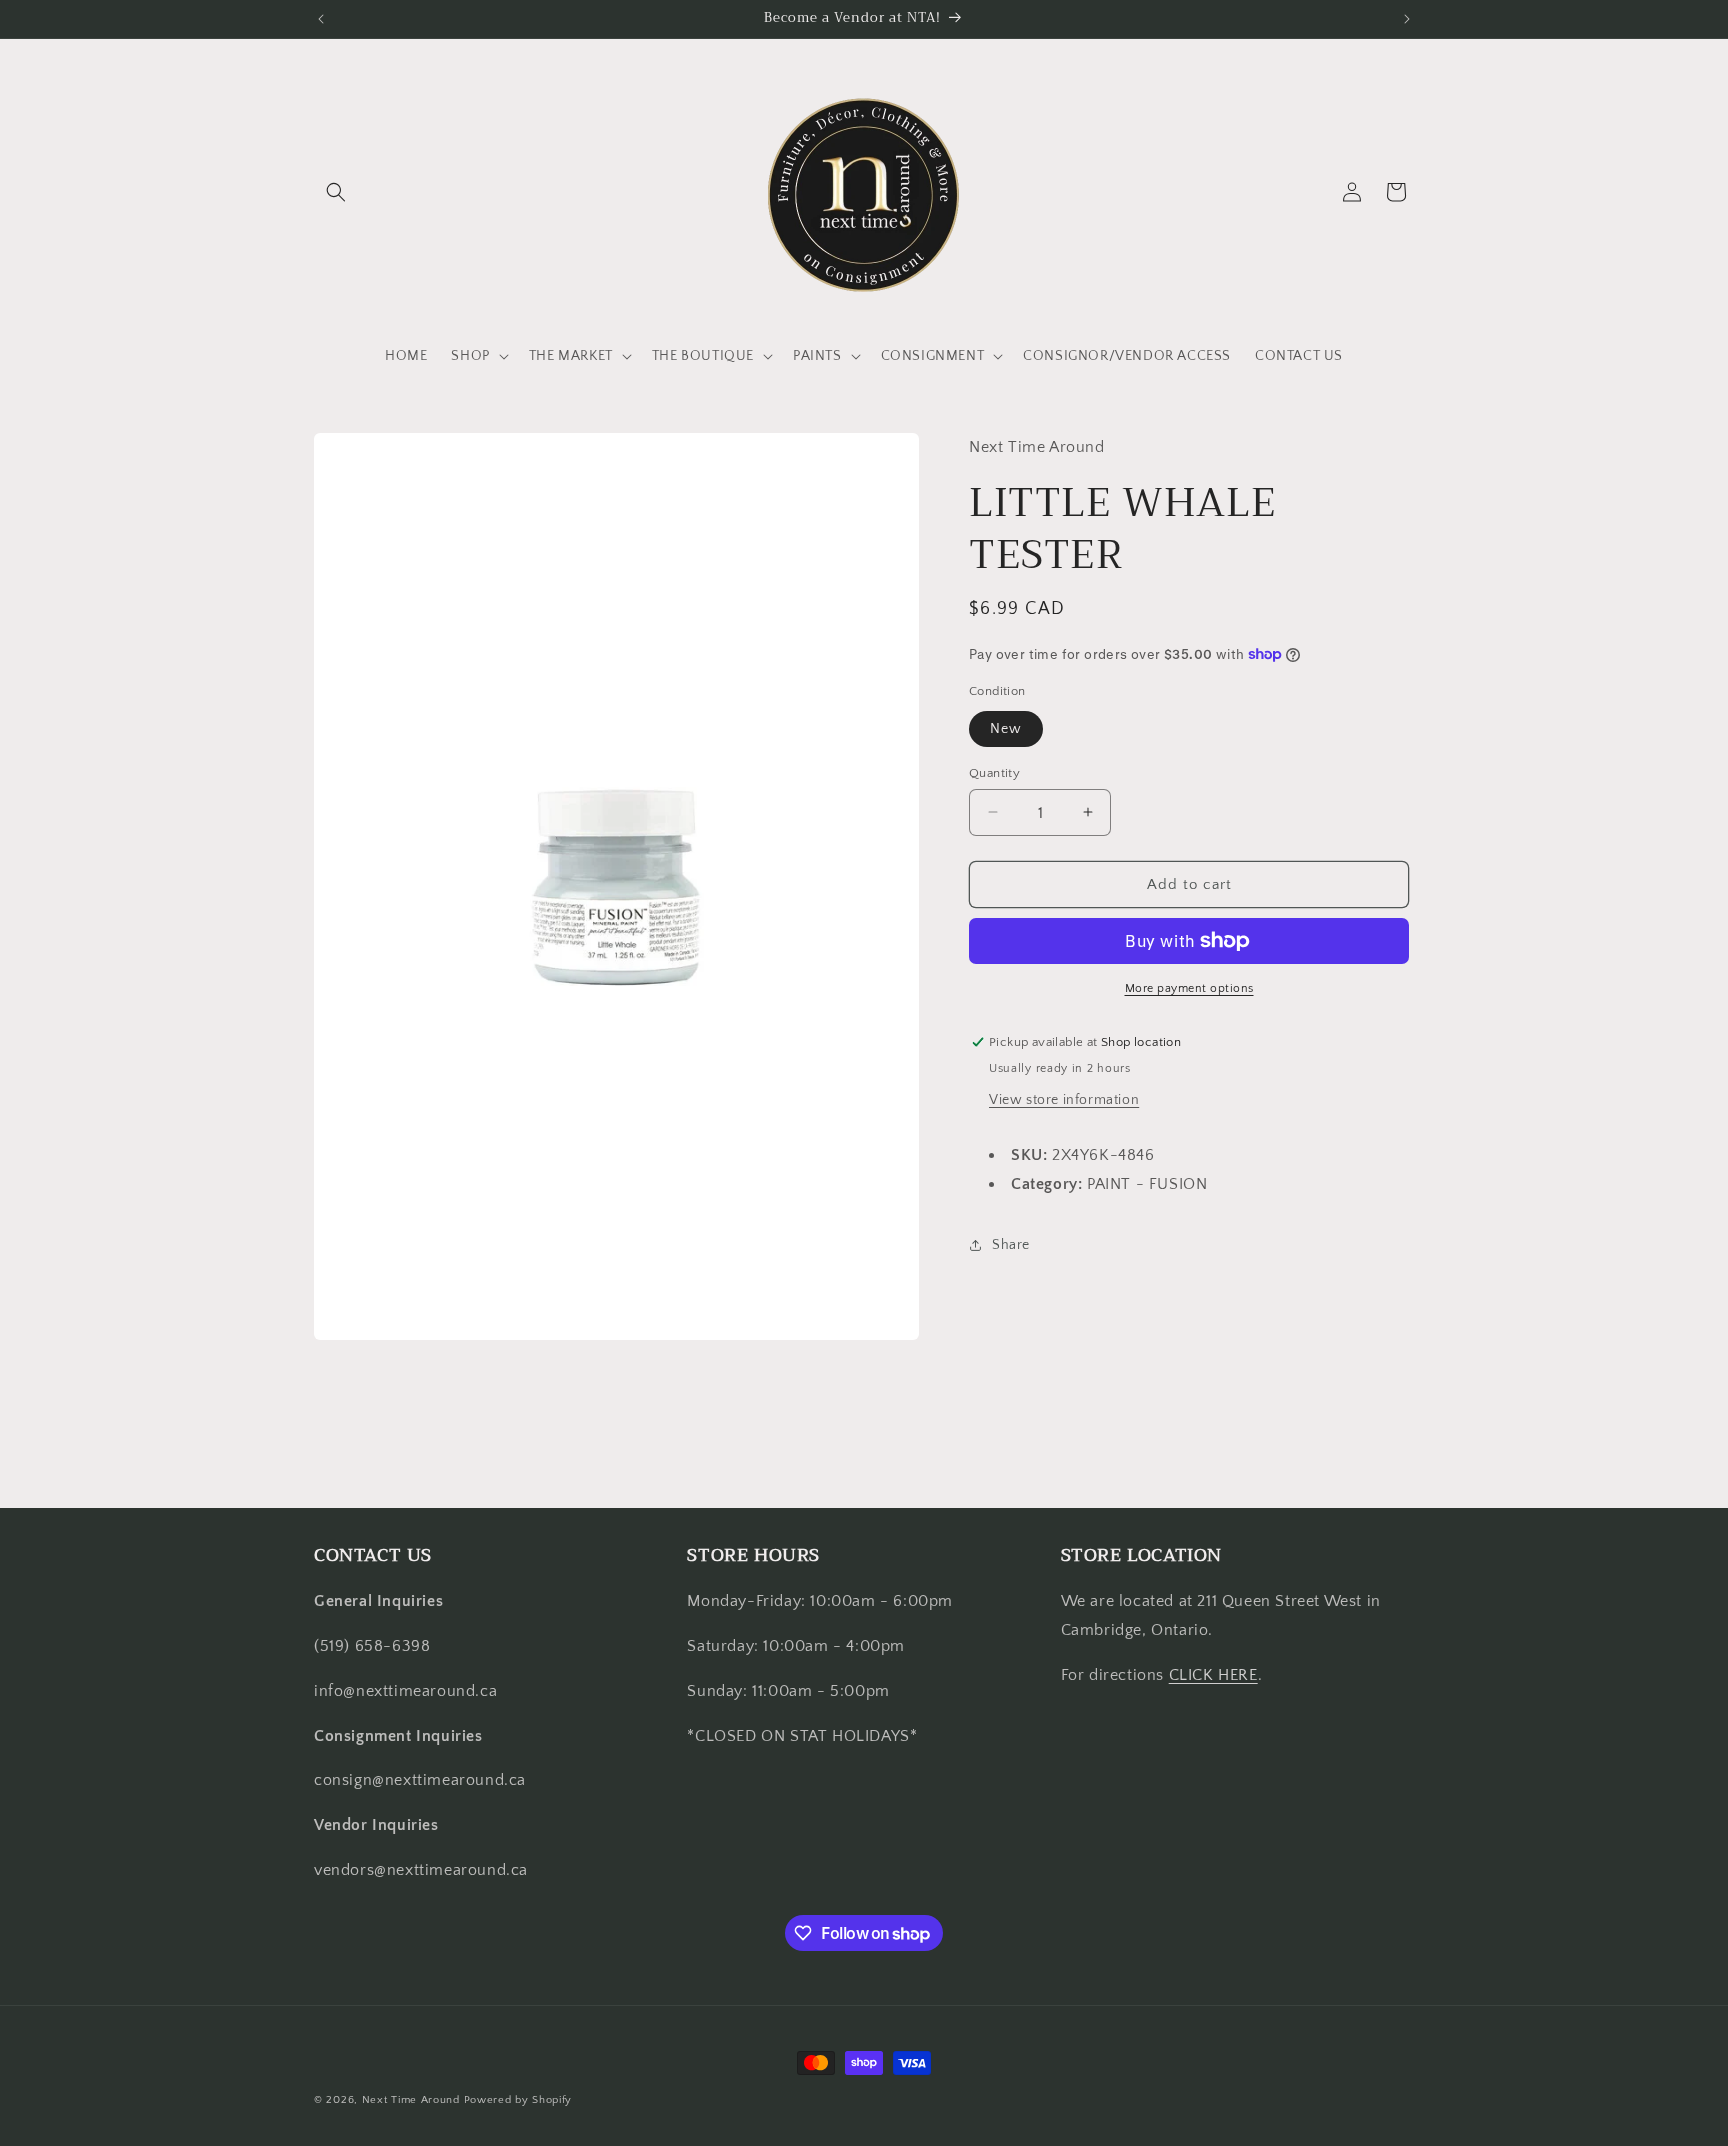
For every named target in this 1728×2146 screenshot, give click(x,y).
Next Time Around (411, 2100)
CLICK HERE (1213, 1675)
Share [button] (1011, 1245)
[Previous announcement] (321, 19)
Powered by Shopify (518, 2100)
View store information (1064, 1100)
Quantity (994, 772)
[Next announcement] (1407, 19)
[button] (336, 192)
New (1006, 728)
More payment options (1189, 988)
